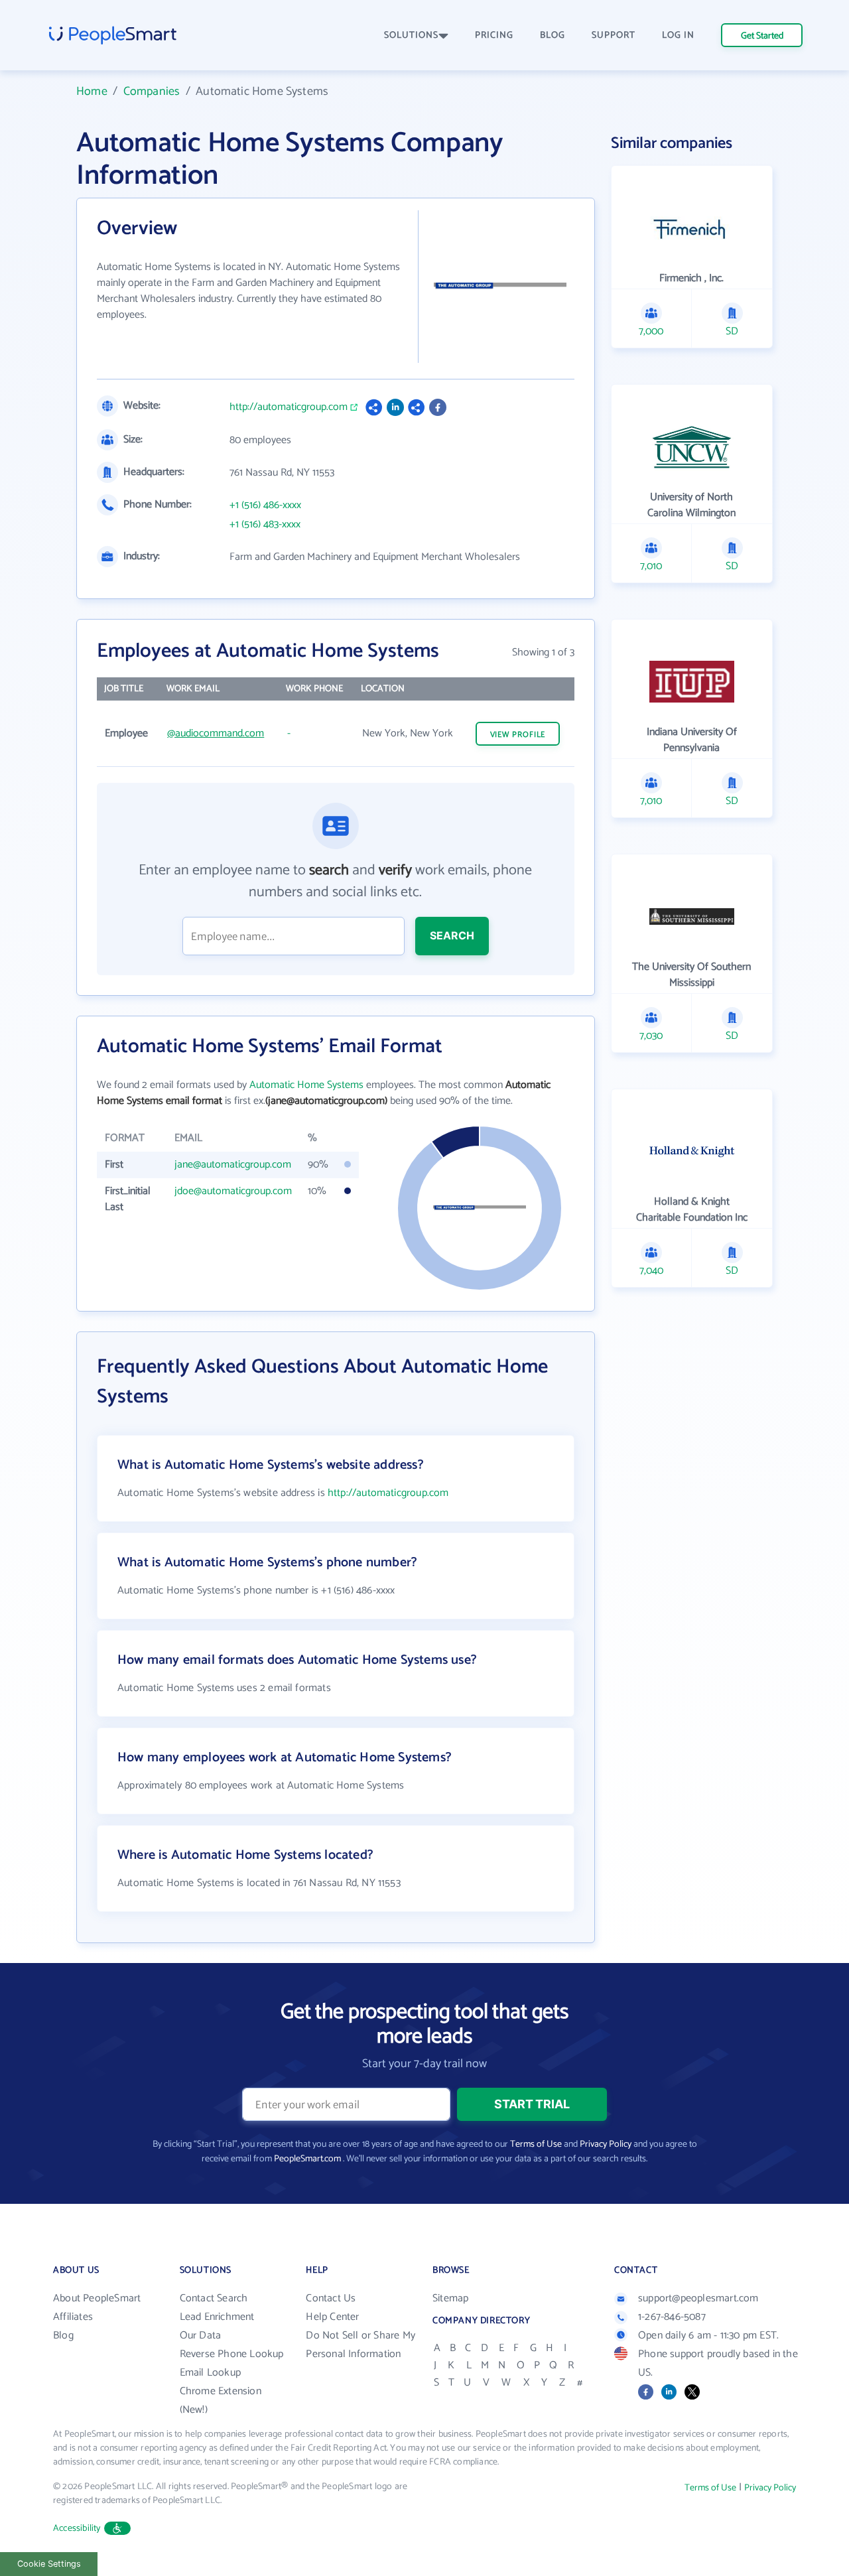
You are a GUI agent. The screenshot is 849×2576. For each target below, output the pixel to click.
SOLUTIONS (411, 35)
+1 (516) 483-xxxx (265, 525)
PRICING (494, 35)
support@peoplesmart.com (698, 2298)
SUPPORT (614, 35)
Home (92, 92)
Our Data (201, 2336)
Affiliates (73, 2317)
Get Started (762, 36)
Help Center (332, 2317)
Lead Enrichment (217, 2317)
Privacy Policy (606, 2144)
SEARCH (452, 935)
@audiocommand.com (216, 733)
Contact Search (214, 2298)
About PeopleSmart (97, 2298)
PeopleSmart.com (307, 2159)
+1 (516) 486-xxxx (265, 506)
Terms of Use (536, 2144)
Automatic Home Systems (306, 1085)
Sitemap (450, 2298)
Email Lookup (210, 2373)
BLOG (553, 35)
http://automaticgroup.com (289, 407)
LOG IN (678, 35)
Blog (63, 2336)
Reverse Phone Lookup (232, 2354)
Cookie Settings (49, 2564)
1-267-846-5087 (672, 2317)
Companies (152, 92)
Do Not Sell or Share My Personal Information (360, 2345)
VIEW (518, 735)
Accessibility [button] (77, 2529)
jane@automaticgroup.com (233, 1165)
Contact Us (331, 2298)
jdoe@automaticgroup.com (233, 1191)
